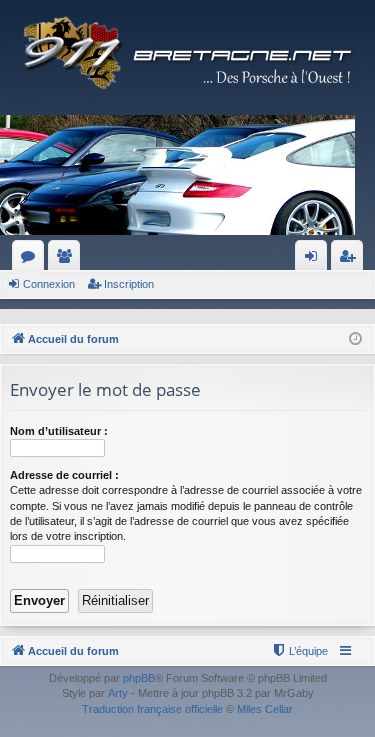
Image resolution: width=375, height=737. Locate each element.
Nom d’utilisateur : (59, 431)
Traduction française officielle (152, 709)
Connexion (49, 284)
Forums (32, 260)
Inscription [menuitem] (351, 260)
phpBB (139, 678)
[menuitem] (299, 651)
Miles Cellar (265, 709)
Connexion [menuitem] (315, 260)
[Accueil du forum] (187, 52)
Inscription (129, 284)
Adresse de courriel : (64, 475)
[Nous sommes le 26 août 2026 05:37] (355, 339)
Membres (68, 260)
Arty (118, 693)
